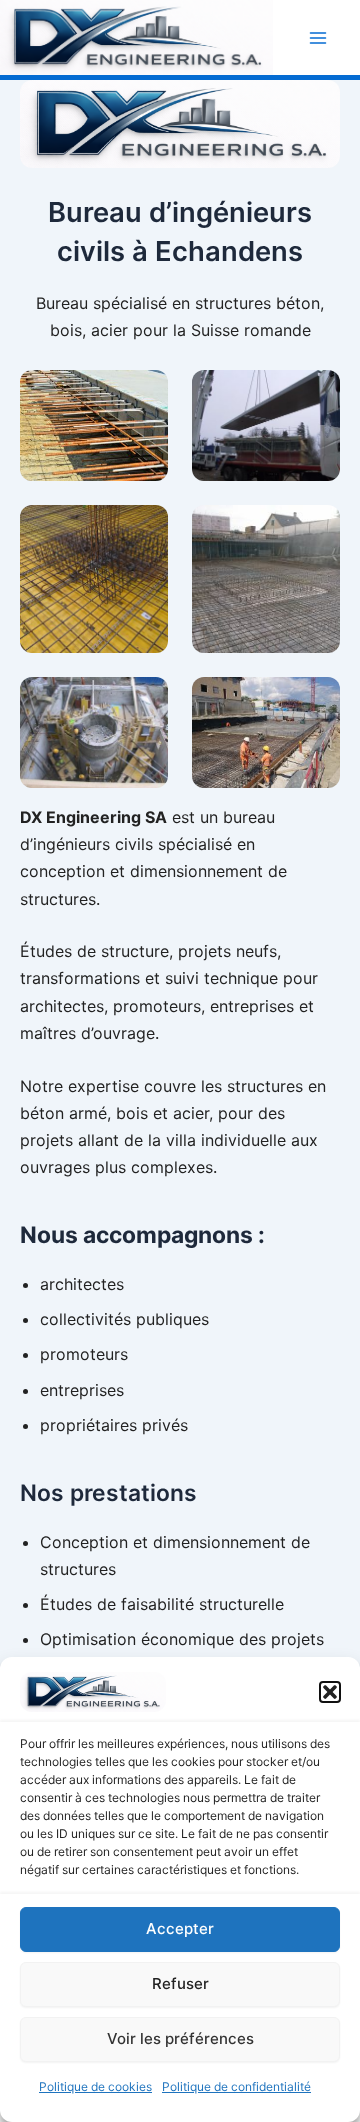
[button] (330, 1692)
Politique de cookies (95, 2086)
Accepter (180, 1928)
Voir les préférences (180, 2038)
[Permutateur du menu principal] (318, 38)
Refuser (180, 1983)
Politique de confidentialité (236, 2086)
